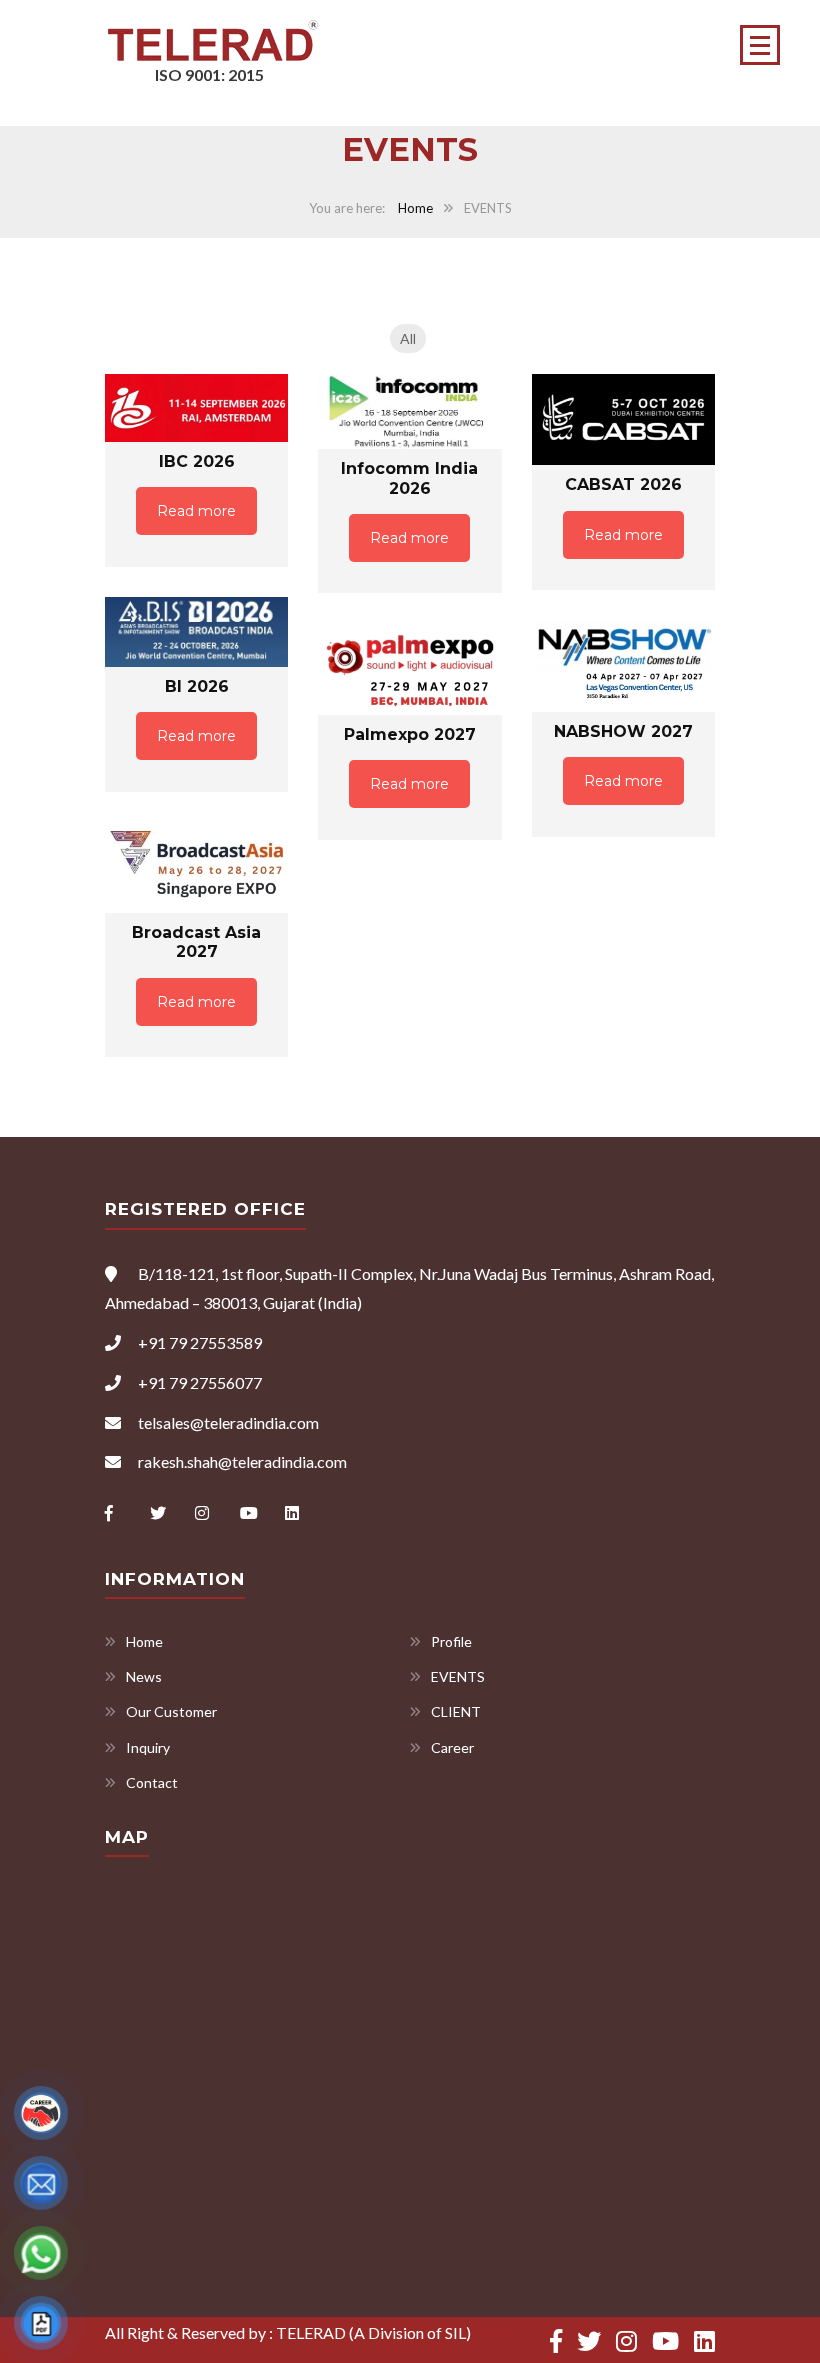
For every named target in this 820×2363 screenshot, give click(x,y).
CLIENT (456, 1711)
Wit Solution (482, 2331)
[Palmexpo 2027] (409, 669)
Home (415, 208)
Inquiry (148, 1747)
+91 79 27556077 (200, 1382)
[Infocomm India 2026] (409, 412)
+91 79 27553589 (200, 1342)
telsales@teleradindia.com (228, 1422)
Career (452, 1747)
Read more (196, 511)
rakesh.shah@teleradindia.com (242, 1461)
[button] (760, 45)
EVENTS (458, 1676)
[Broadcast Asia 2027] (196, 868)
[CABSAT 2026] (623, 420)
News (144, 1676)
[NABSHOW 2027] (623, 666)
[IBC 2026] (196, 408)
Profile (451, 1641)
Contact (152, 1782)
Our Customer (171, 1711)
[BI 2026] (196, 632)
